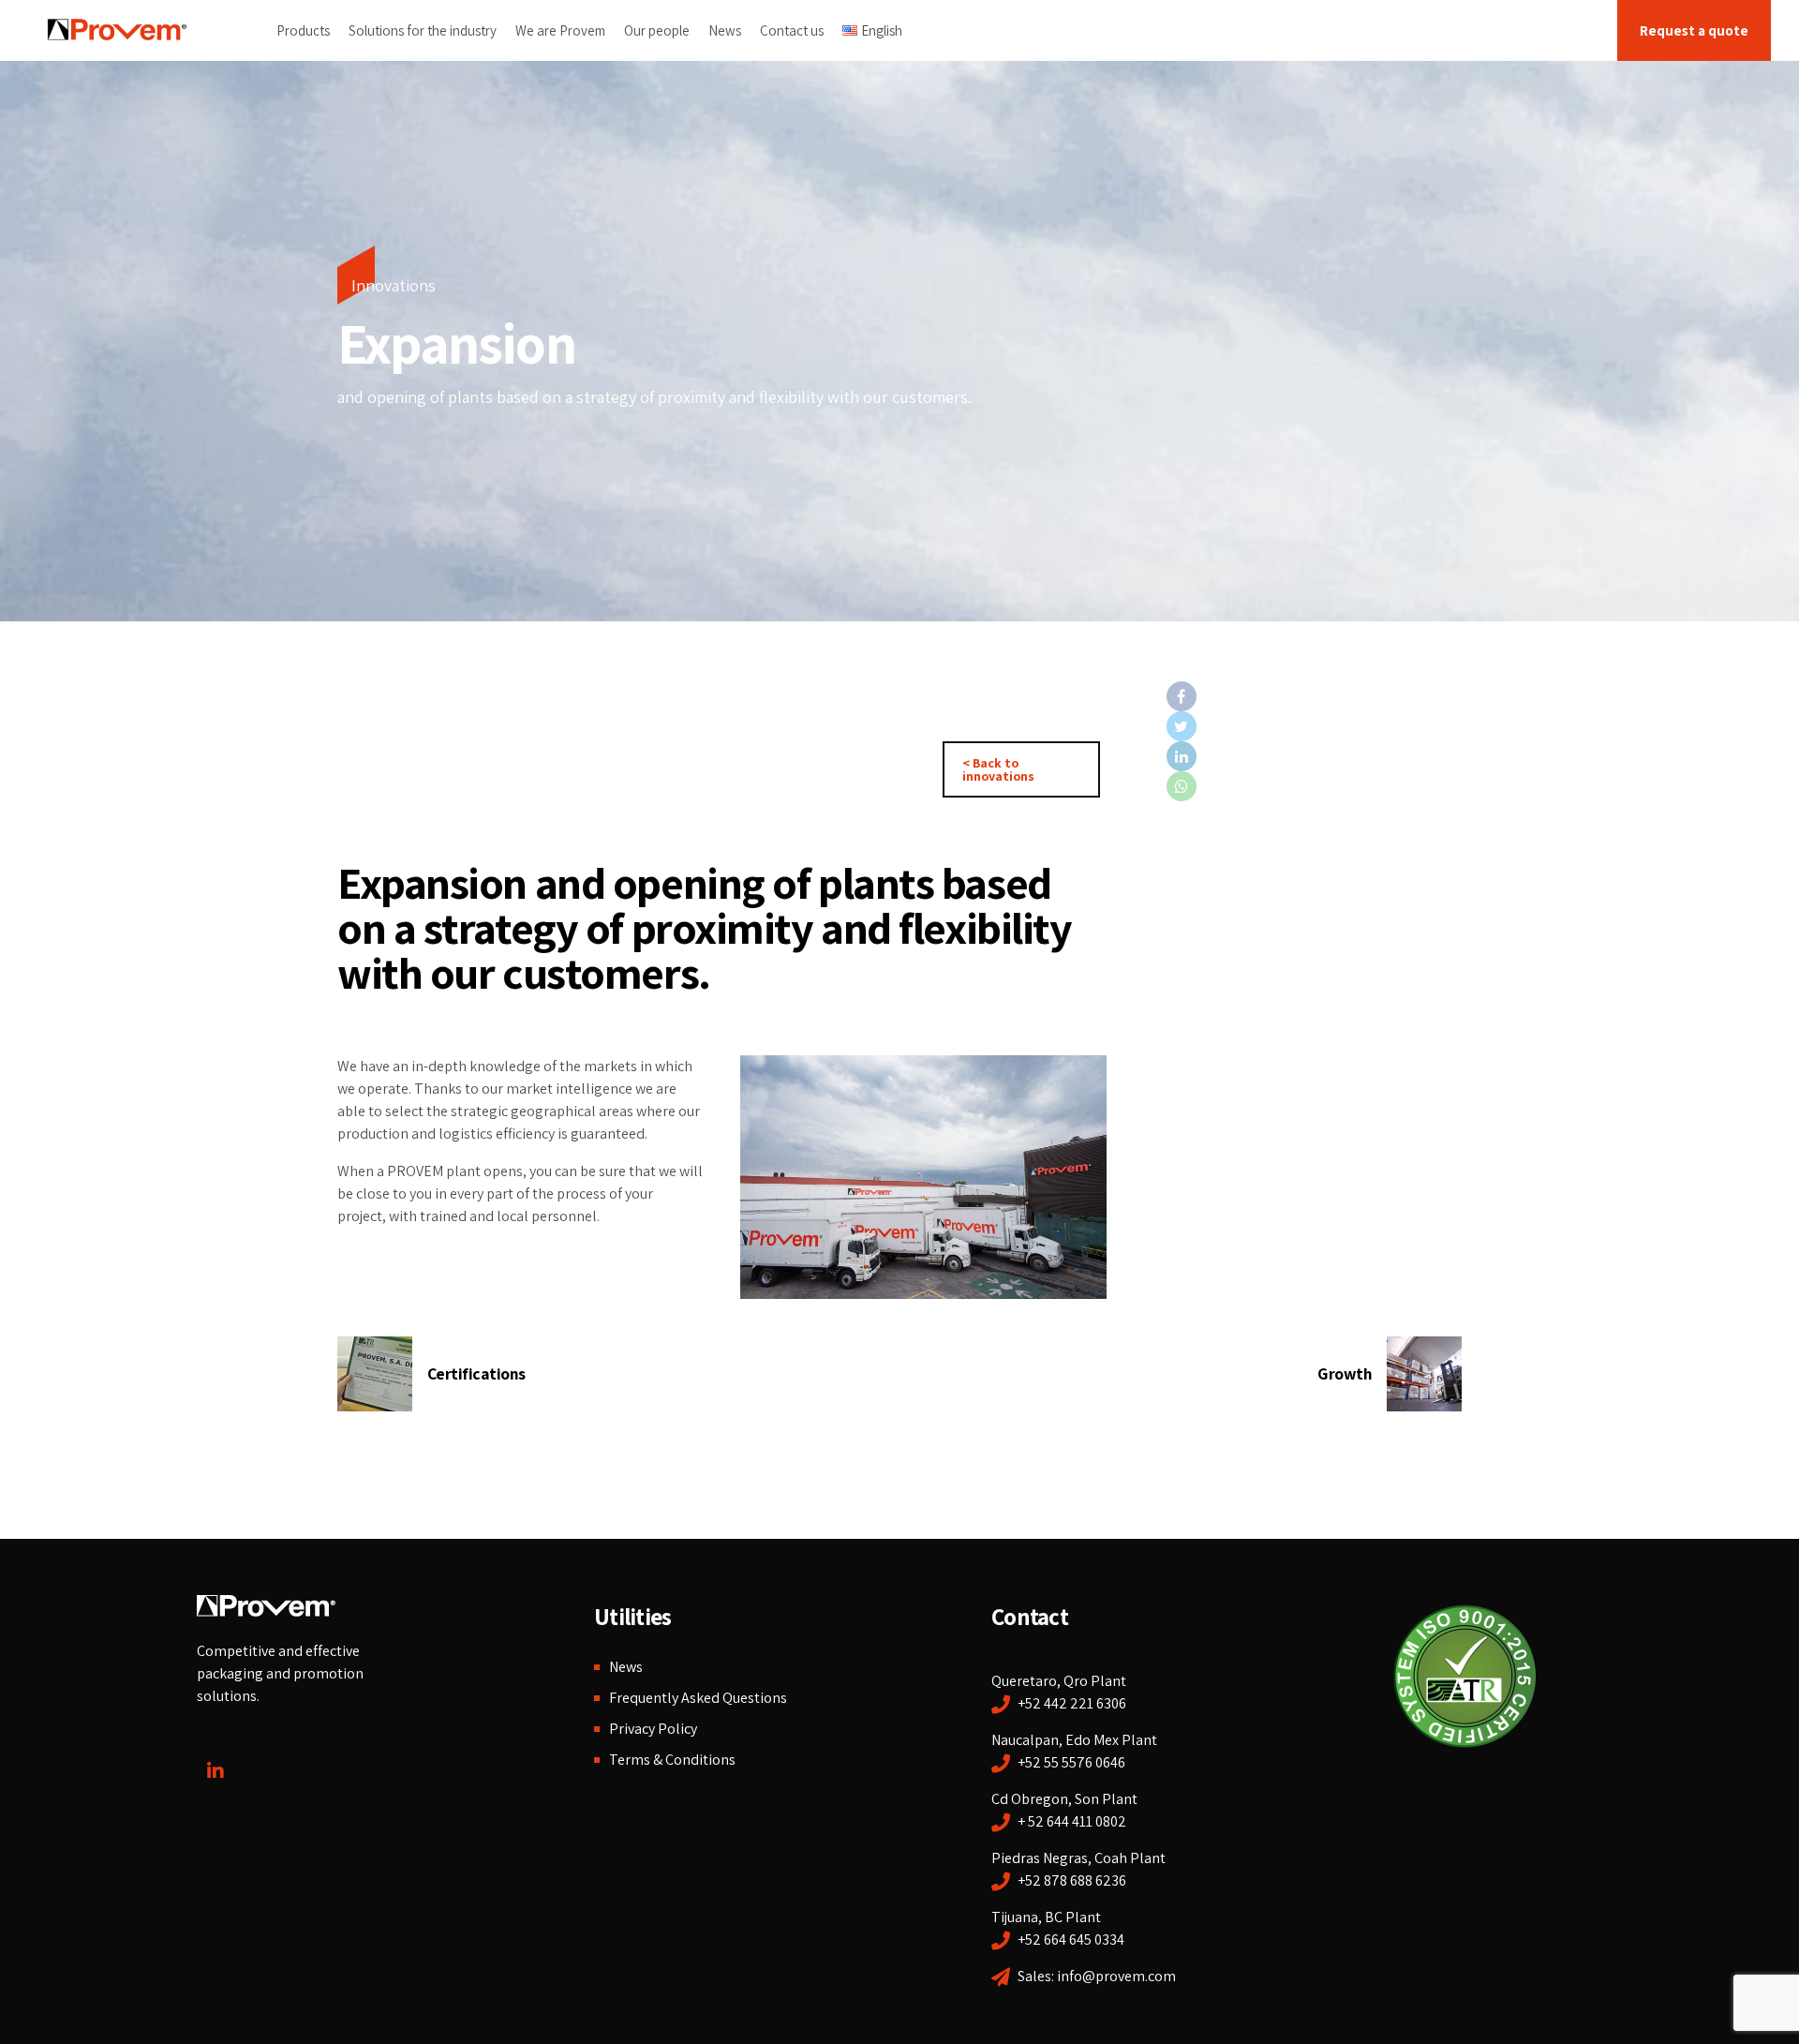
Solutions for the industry (423, 30)
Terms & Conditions (672, 1760)
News (725, 30)
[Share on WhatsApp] (1310, 786)
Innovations (394, 285)
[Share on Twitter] (1310, 726)
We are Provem (560, 30)
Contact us (792, 30)
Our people (657, 30)
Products (303, 30)
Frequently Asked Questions (698, 1698)
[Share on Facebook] (1310, 696)
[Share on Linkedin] (1310, 756)
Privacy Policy (653, 1729)
